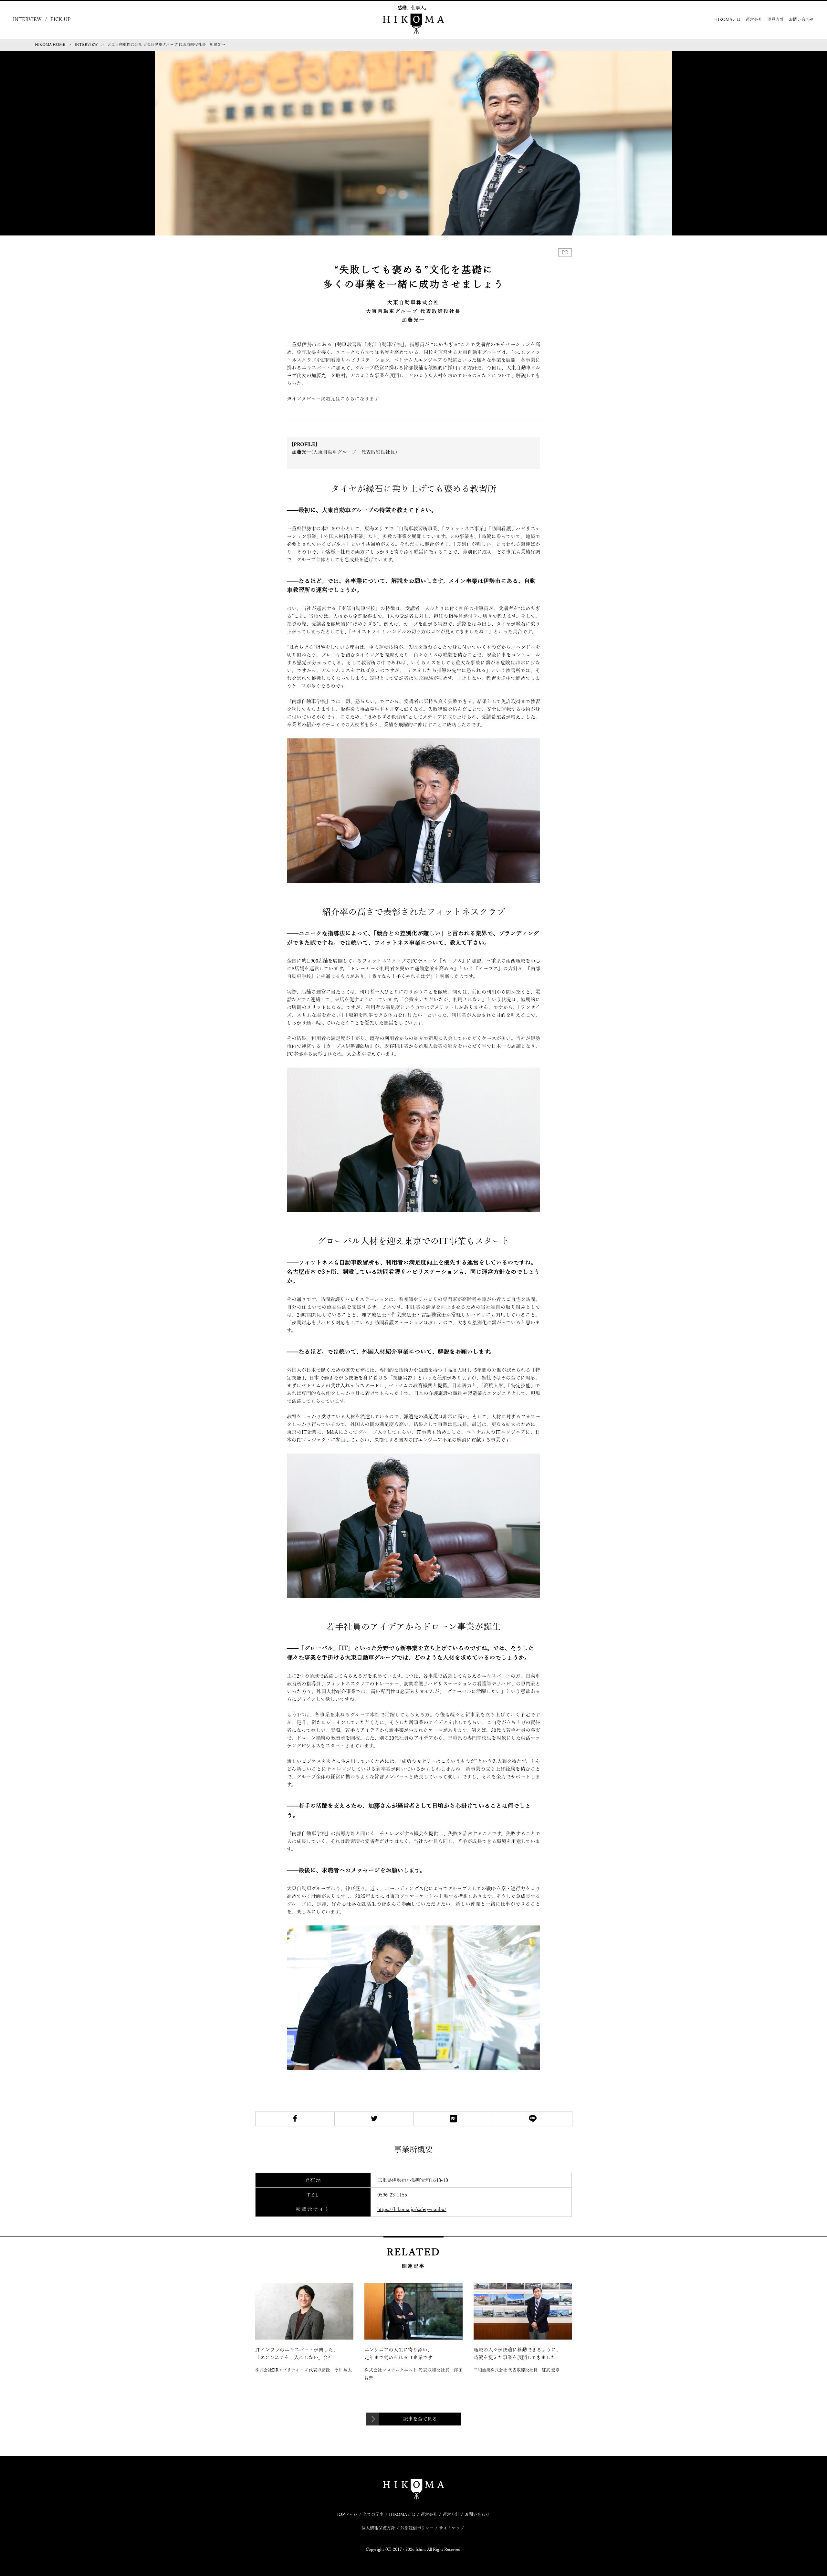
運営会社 (754, 20)
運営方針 (776, 20)
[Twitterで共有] (374, 2119)
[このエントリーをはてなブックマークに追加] (453, 2119)
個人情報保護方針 (378, 2528)
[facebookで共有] (295, 2119)
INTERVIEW (27, 19)
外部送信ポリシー (417, 2528)
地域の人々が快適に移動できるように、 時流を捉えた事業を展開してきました (517, 2354)
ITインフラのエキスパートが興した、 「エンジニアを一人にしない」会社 (304, 2354)
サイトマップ (452, 2528)
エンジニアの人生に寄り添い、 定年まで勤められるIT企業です (413, 2354)
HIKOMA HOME (50, 45)
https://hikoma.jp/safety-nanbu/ (412, 2209)
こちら (347, 399)
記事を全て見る (420, 2419)
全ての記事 (373, 2515)
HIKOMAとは (728, 20)
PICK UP (61, 19)
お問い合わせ (801, 20)
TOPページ (347, 2515)
